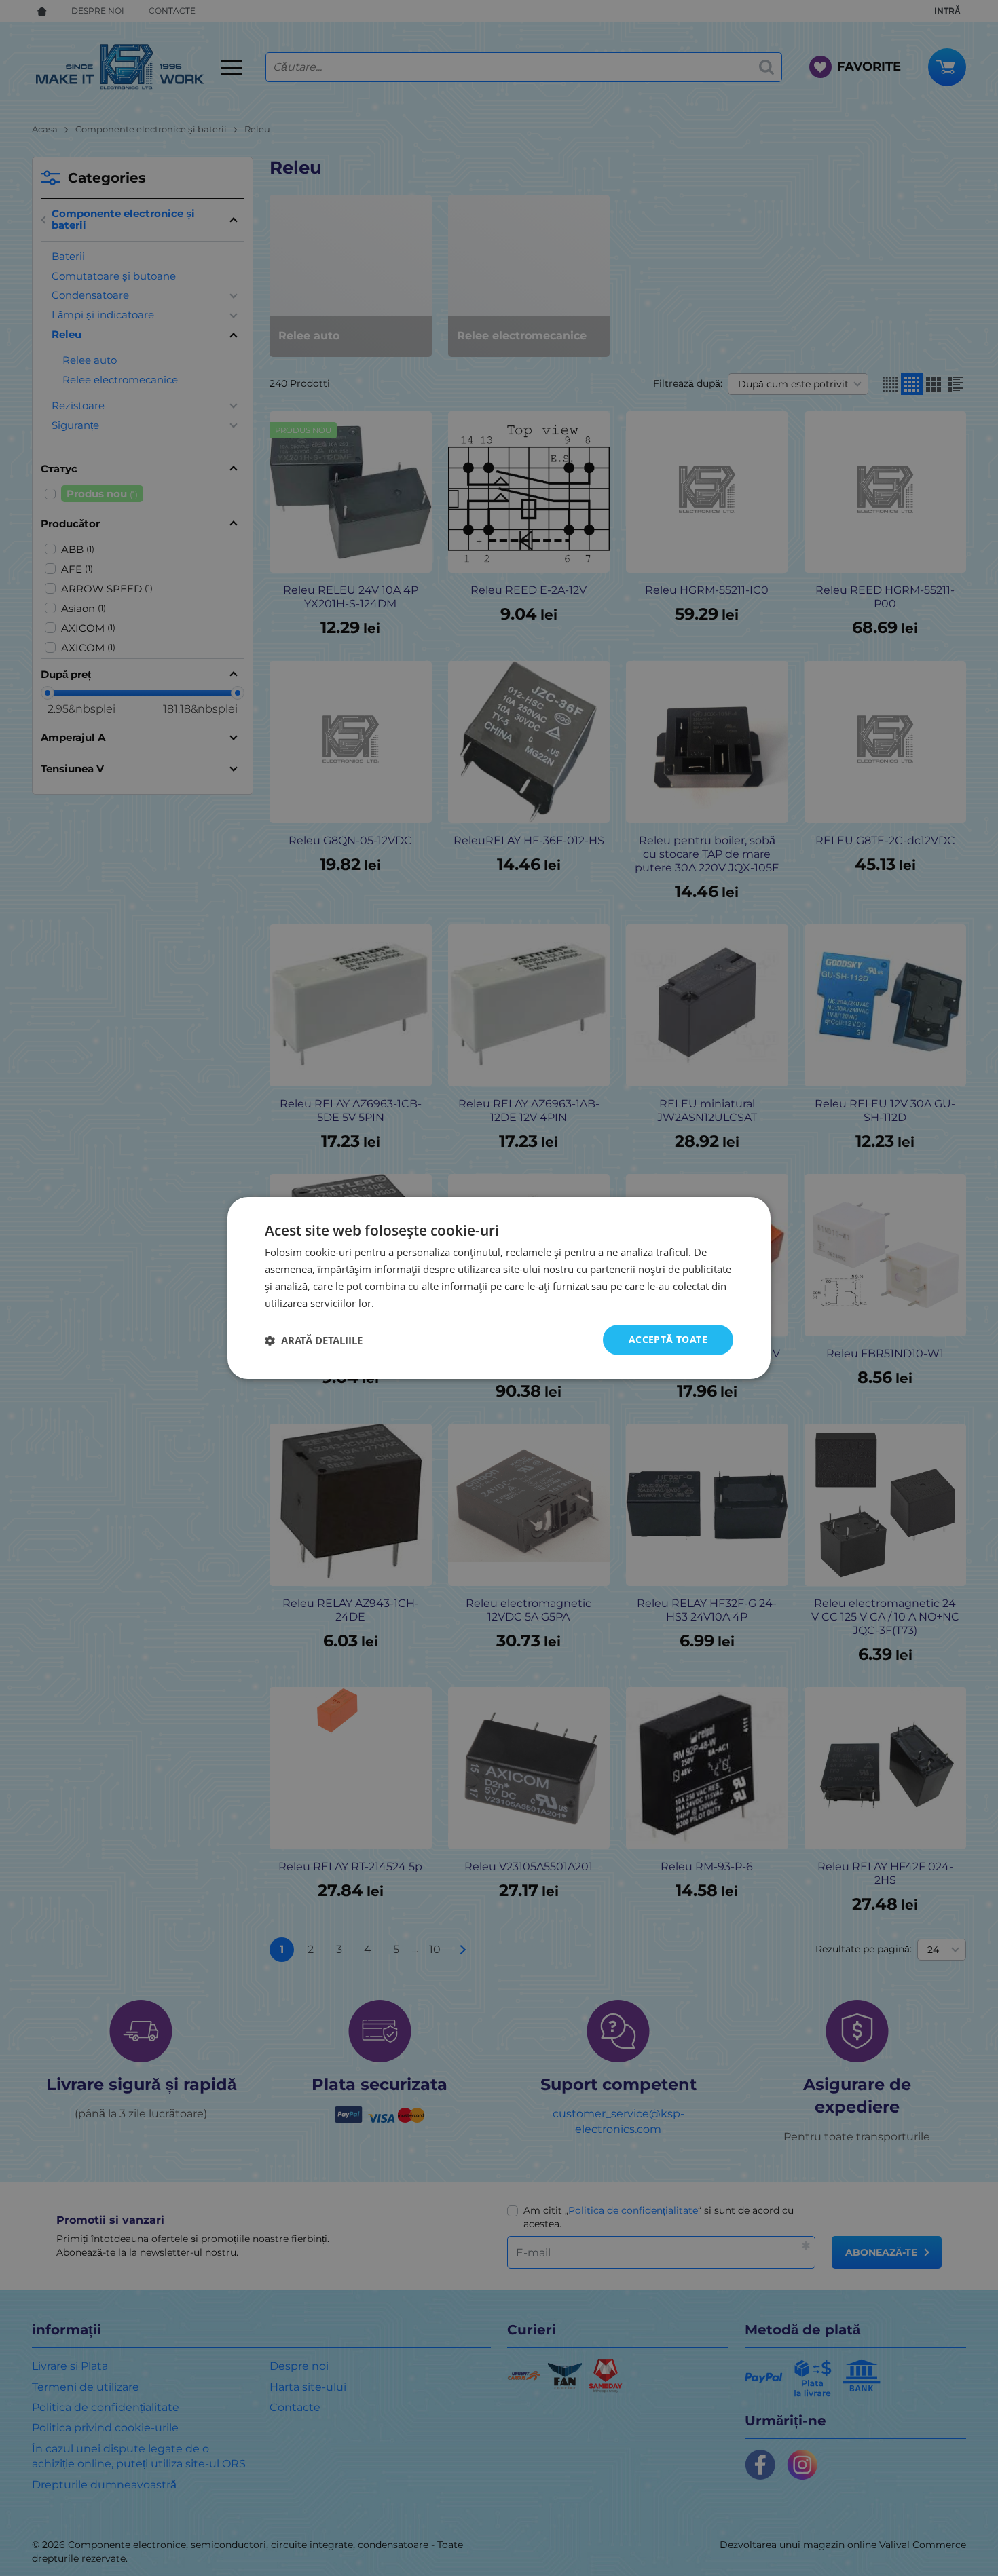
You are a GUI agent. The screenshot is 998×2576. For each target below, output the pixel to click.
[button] (314, 1340)
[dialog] (499, 1288)
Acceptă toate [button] (668, 1339)
